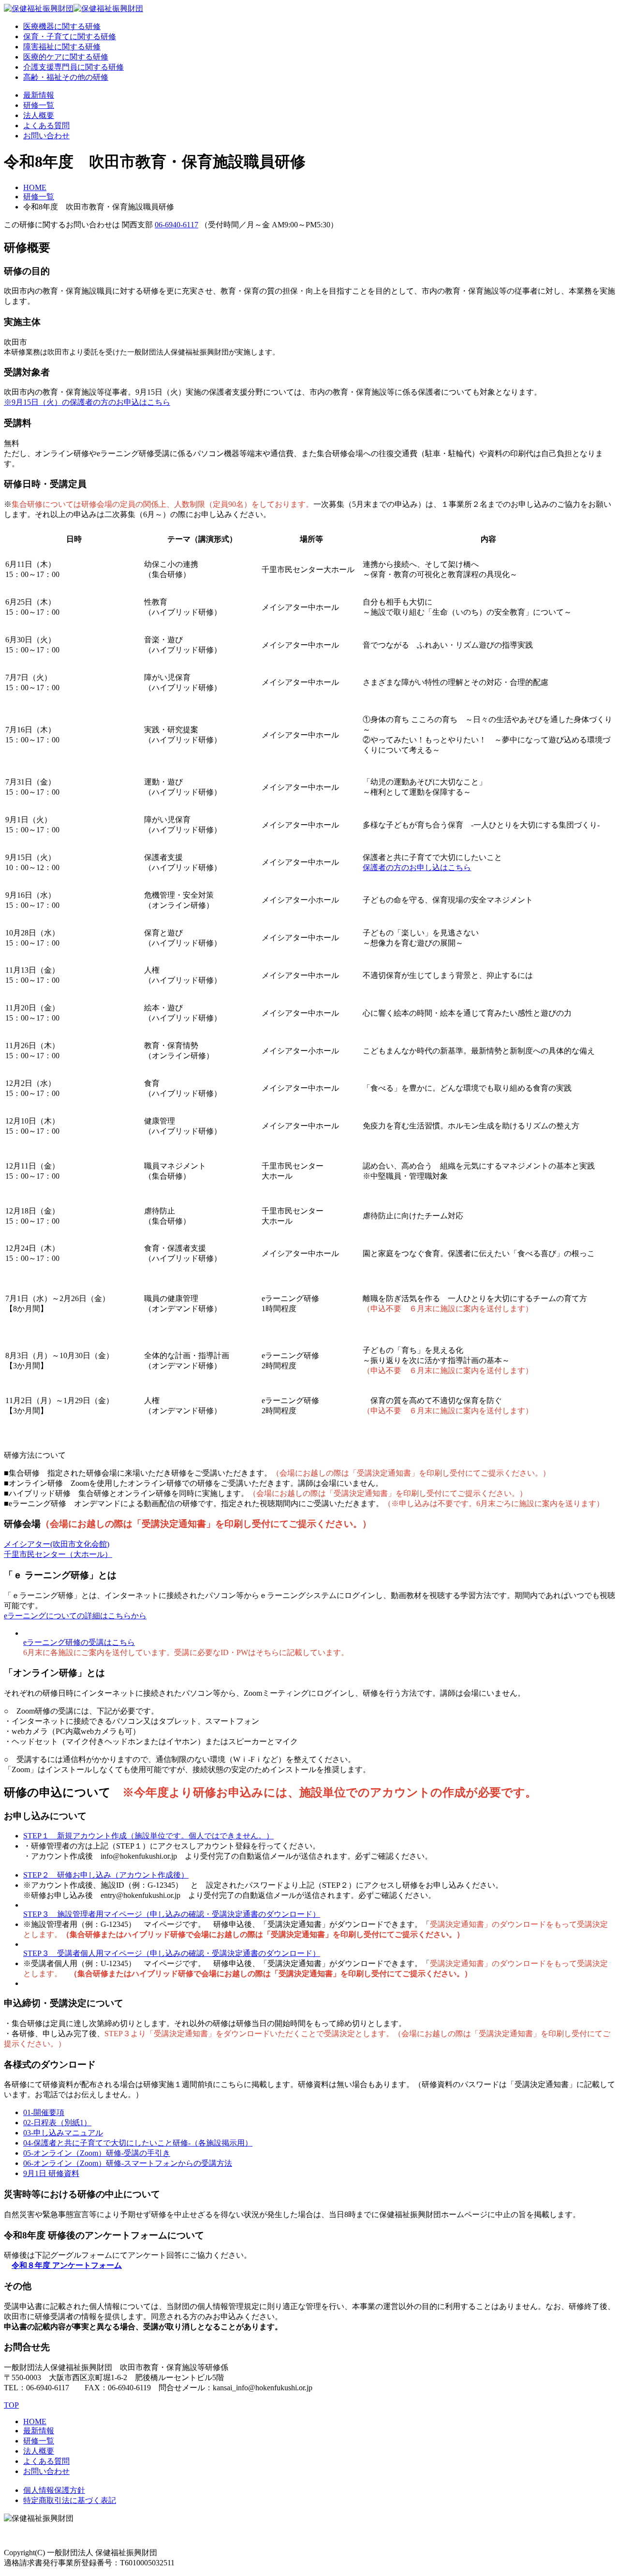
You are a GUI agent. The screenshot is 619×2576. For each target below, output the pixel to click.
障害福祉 (62, 47)
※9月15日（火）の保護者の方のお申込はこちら (87, 402)
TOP (11, 2405)
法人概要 (39, 115)
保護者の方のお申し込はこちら (417, 867)
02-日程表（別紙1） (57, 2123)
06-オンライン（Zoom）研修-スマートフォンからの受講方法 (128, 2163)
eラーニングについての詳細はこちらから (75, 1616)
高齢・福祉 (66, 77)
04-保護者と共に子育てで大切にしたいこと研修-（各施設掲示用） (138, 2143)
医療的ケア (66, 57)
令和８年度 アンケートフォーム (67, 2265)
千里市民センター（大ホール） (58, 1554)
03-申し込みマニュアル (63, 2133)
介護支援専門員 (74, 67)
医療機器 (62, 26)
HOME (35, 187)
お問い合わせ (46, 136)
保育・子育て (70, 37)
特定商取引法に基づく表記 (70, 2500)
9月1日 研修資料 (51, 2173)
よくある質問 (46, 126)
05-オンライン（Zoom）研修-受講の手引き (97, 2153)
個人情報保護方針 (54, 2490)
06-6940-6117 (177, 225)
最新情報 (39, 95)
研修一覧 (39, 105)
